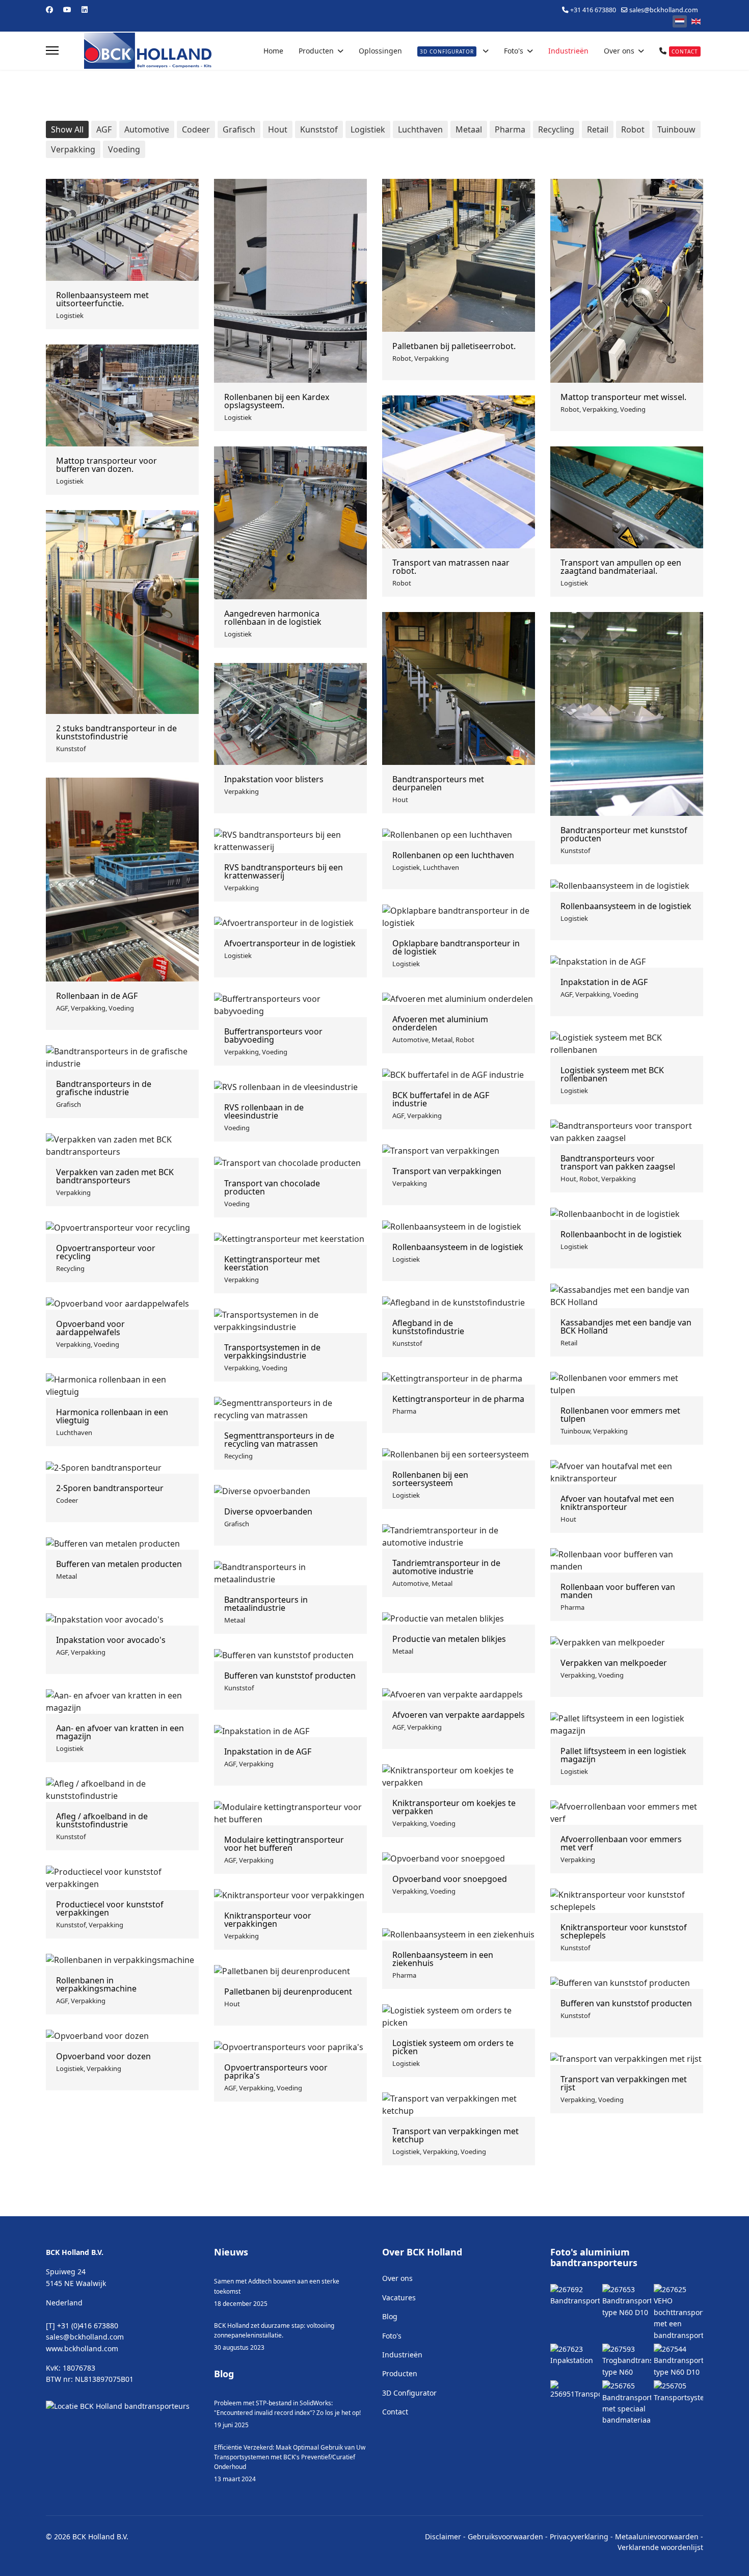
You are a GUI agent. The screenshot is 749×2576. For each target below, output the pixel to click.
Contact (395, 2412)
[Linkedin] (85, 9)
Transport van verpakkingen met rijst (624, 2083)
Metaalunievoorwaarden (657, 2537)
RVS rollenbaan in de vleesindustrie (264, 1111)
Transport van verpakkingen (447, 1171)
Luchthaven (420, 129)
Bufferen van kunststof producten (290, 1676)
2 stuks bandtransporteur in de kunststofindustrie (116, 732)
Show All (67, 129)
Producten (316, 51)
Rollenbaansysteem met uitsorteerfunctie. (102, 299)
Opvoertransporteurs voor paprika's (276, 2072)
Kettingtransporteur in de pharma (458, 1399)
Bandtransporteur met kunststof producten (624, 834)
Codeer (196, 129)
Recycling (556, 129)
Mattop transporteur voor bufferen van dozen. (106, 465)
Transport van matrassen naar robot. (451, 567)
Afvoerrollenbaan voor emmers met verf (621, 1843)
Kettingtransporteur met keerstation (272, 1263)
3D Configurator (409, 2393)
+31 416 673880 (593, 10)
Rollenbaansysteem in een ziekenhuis (443, 1959)
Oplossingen (380, 51)
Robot (633, 129)
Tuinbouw (676, 129)
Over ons (619, 51)
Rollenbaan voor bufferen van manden (618, 1591)
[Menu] (52, 51)
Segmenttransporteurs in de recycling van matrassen (279, 1440)
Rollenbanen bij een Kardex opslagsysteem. (277, 401)
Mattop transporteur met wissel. (623, 397)
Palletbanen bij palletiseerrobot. (454, 346)
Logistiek (368, 129)
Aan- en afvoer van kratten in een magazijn (120, 1732)
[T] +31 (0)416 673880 (82, 2326)
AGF (104, 129)
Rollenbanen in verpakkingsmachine (96, 1984)
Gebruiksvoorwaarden (505, 2537)
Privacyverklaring (579, 2537)
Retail (598, 129)
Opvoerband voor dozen (103, 2056)
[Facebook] (49, 9)
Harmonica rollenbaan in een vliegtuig (112, 1416)
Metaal (469, 129)
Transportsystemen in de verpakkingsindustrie (272, 1351)
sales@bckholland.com (664, 10)
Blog (390, 2316)
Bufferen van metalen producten (119, 1564)
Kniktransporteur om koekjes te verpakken (454, 1807)
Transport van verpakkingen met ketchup (456, 2135)
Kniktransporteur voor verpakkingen (268, 1920)
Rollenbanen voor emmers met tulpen (620, 1415)
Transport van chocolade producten (272, 1187)
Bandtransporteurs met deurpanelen (438, 783)
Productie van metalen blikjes (449, 1639)
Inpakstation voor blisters (274, 779)
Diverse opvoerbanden (268, 1511)
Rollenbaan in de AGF (97, 996)
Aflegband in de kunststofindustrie (428, 1327)
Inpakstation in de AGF (604, 982)
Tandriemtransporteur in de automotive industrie (446, 1567)
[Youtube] (67, 9)
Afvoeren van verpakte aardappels (459, 1715)
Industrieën (568, 51)
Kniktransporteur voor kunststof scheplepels (624, 1931)
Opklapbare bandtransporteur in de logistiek (456, 947)
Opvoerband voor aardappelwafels (90, 1328)
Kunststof (319, 129)
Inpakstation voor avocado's (111, 1640)
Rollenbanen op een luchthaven (453, 855)
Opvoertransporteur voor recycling (106, 1252)
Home (273, 51)
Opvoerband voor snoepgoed (450, 1879)
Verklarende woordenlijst (660, 2547)
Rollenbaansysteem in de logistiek (626, 906)
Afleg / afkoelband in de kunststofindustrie (102, 1820)
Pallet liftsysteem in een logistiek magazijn (623, 1755)
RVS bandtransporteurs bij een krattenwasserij (284, 871)
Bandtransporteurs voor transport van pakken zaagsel (618, 1162)
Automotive (147, 129)
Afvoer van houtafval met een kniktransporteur (617, 1503)
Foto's (514, 51)
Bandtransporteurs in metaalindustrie (266, 1604)
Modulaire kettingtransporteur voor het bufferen (284, 1844)
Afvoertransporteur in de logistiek (290, 943)
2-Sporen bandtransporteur (110, 1488)
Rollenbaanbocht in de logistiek (621, 1234)
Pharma (510, 129)
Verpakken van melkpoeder (614, 1663)
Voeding (124, 149)
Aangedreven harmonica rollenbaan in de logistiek (273, 618)
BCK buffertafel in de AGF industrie (441, 1099)
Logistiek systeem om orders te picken (453, 2047)
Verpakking (73, 149)
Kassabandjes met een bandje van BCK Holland (626, 1326)
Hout (278, 129)
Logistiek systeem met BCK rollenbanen (612, 1074)
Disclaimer (443, 2537)
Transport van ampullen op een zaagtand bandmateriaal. (621, 567)
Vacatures (399, 2298)
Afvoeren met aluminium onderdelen (440, 1023)
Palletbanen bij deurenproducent (288, 1991)
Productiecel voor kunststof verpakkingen (110, 1908)
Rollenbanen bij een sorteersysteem (430, 1479)
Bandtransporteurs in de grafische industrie (104, 1088)
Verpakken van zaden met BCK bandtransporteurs (115, 1176)
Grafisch (239, 129)
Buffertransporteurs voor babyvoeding (273, 1035)
